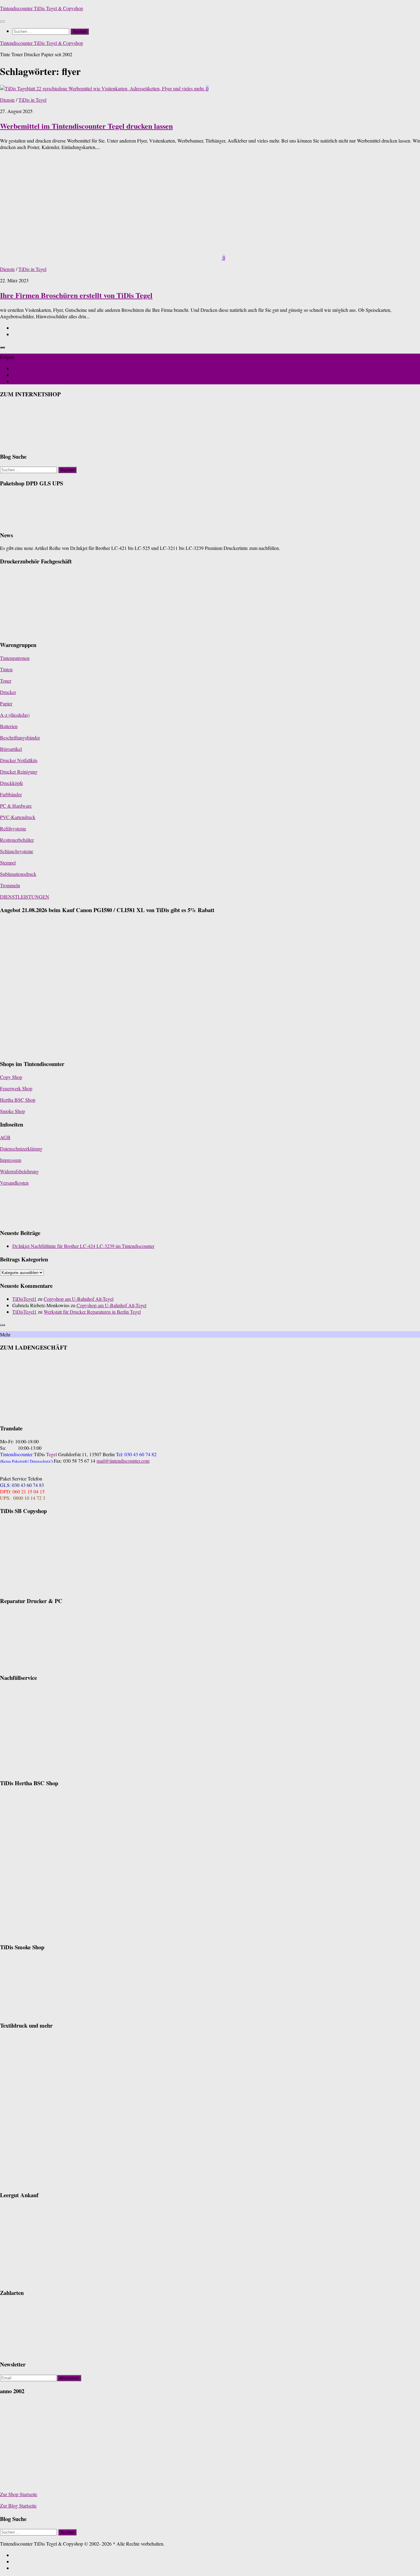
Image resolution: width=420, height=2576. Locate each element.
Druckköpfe (12, 783)
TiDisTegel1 (24, 1299)
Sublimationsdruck (18, 874)
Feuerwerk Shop (16, 1088)
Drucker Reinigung (19, 772)
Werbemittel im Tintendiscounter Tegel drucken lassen (86, 126)
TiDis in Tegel (32, 100)
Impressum (11, 1160)
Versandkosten (14, 1183)
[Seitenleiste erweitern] (2, 347)
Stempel (8, 863)
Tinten (6, 669)
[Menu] (2, 22)
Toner (6, 681)
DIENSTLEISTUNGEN (25, 897)
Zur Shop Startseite (19, 2494)
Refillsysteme (13, 828)
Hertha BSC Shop (18, 1100)
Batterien (9, 726)
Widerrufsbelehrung (19, 1171)
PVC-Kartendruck (18, 817)
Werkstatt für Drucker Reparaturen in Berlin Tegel (92, 1312)
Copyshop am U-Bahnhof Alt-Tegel (79, 1299)
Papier (6, 703)
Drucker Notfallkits (19, 760)
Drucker (8, 692)
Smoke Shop (12, 1111)
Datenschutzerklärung (21, 1149)
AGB (5, 1137)
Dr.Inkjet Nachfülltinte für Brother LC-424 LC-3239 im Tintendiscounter (83, 1246)
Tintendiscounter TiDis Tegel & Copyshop (42, 8)
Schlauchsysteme (17, 851)
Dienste (7, 100)
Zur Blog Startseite (18, 2505)
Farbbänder (11, 794)
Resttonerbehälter (17, 840)
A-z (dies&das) (15, 715)
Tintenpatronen (15, 658)
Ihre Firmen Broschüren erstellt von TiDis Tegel (76, 295)
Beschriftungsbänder (20, 737)
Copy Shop (11, 1077)
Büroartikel (11, 749)
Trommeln (10, 885)
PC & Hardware (16, 806)
